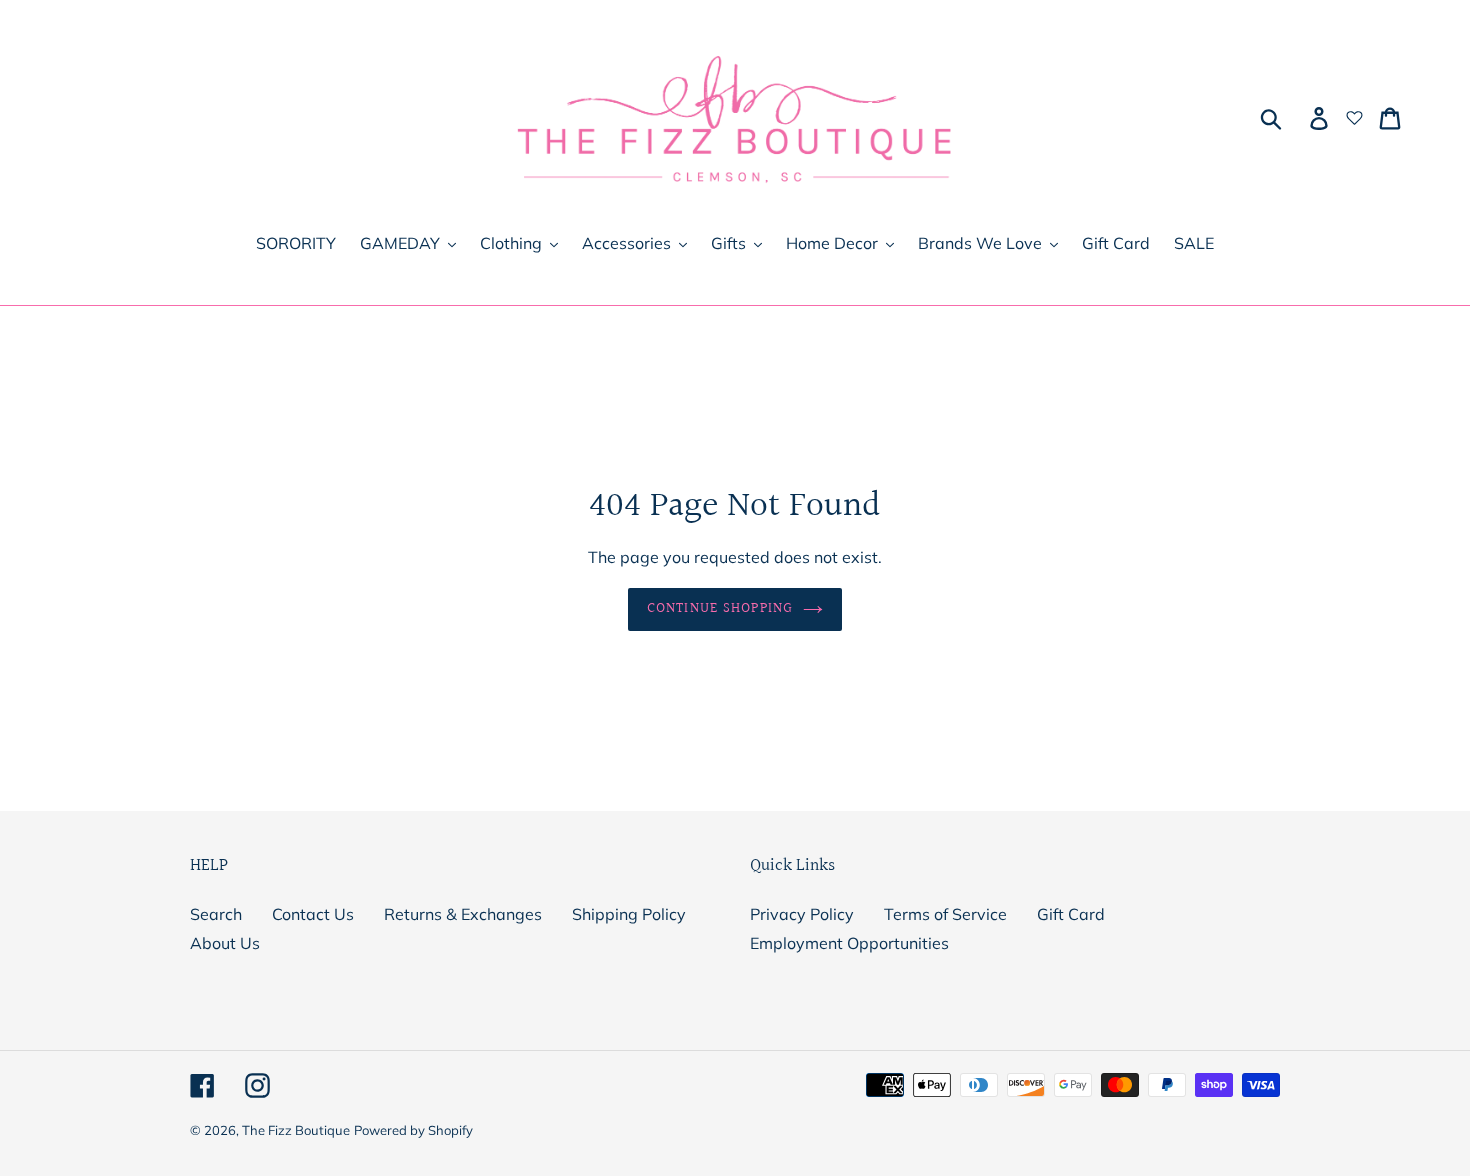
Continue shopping (720, 609)
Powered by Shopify (413, 1130)
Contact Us (313, 914)
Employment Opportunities (849, 943)
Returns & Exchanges (463, 914)
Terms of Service (945, 914)
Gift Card (1071, 914)
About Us (225, 943)
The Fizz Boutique (296, 1130)
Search (216, 914)
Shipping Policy (629, 914)
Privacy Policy (802, 914)
